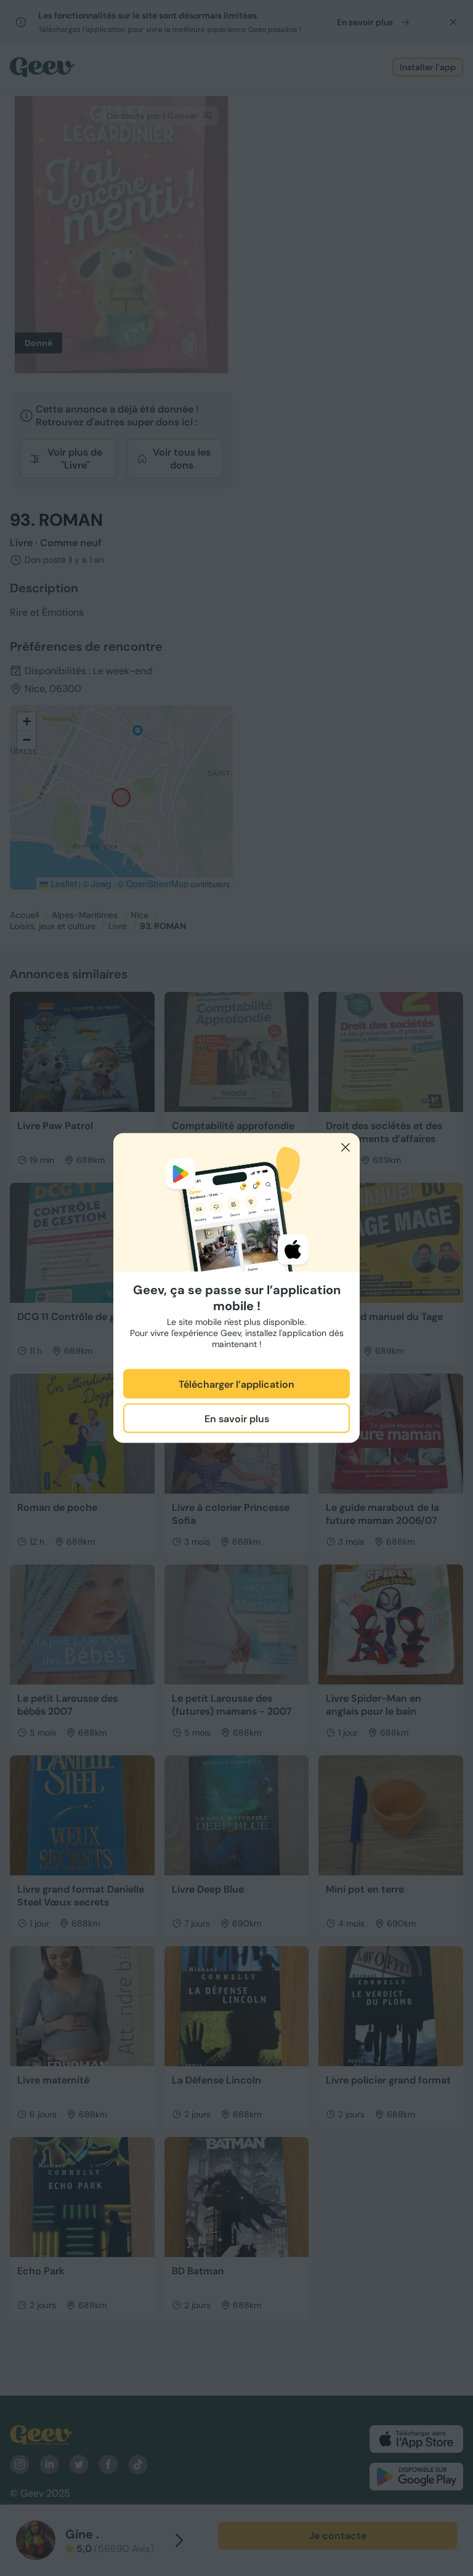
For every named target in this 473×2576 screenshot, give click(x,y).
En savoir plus (237, 1418)
